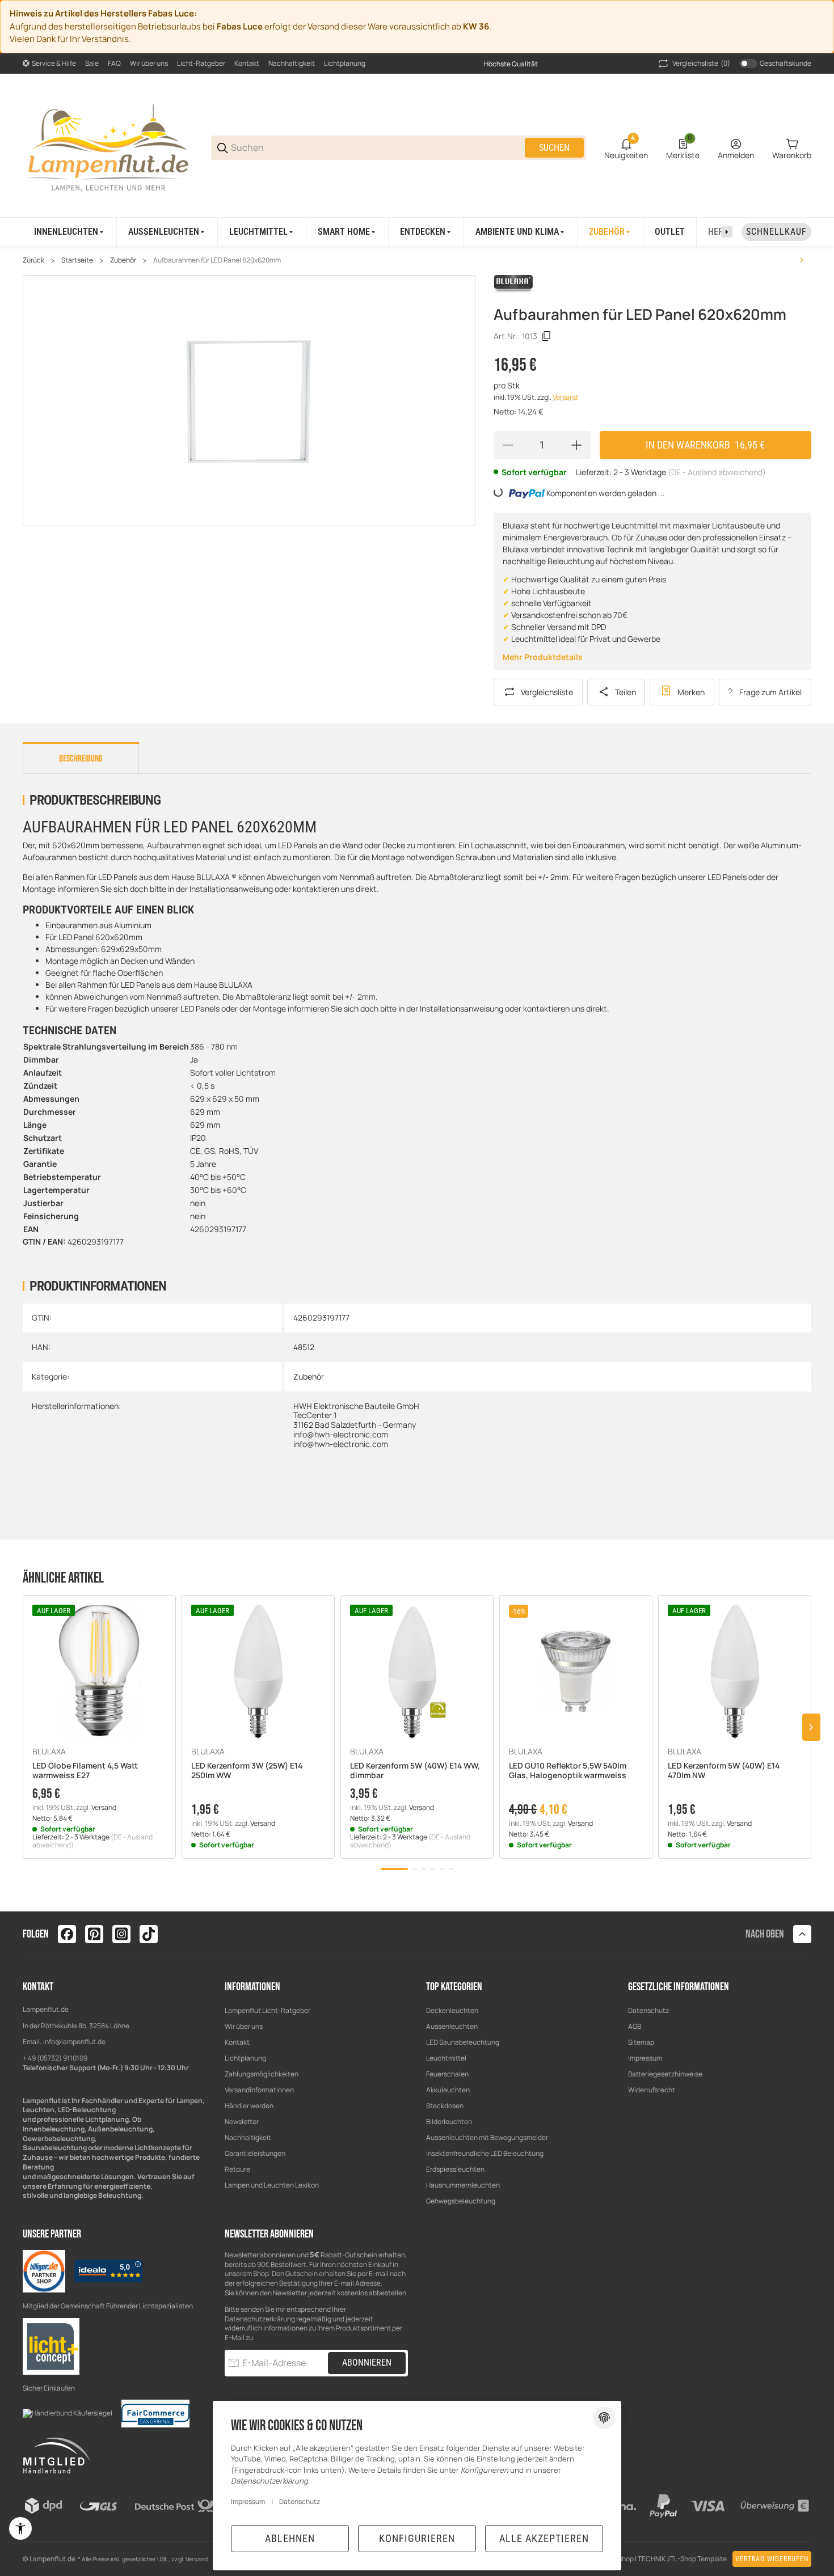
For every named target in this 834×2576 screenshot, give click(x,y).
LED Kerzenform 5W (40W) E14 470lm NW (724, 1771)
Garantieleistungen (255, 2153)
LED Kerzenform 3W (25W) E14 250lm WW (247, 1771)
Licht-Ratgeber (201, 63)
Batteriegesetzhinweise (665, 2074)
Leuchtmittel (446, 2058)
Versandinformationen (259, 2090)
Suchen (554, 148)
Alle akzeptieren (544, 2538)
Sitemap (641, 2042)
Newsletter (242, 2122)
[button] (99, 1672)
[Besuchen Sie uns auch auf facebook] (67, 1934)
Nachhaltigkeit (292, 63)
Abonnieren (367, 2363)
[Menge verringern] (508, 445)
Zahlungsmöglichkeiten (262, 2074)
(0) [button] (701, 63)
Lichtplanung (345, 63)
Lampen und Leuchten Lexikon (272, 2185)
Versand (565, 397)
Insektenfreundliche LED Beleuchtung (485, 2153)
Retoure (237, 2169)
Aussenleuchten (452, 2026)
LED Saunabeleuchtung (463, 2042)
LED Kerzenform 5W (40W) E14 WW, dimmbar (415, 1771)
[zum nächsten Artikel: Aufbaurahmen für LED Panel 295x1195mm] (802, 260)
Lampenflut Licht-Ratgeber (268, 2010)
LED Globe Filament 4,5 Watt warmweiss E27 (85, 1771)
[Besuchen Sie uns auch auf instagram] (121, 1934)
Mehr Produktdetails (543, 657)
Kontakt (247, 63)
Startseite (77, 260)
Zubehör (123, 260)
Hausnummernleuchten (463, 2185)
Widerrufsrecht (652, 2090)
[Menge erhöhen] (576, 445)
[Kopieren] (546, 336)
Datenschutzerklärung (260, 2319)
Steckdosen (445, 2106)
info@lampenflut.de (74, 2042)
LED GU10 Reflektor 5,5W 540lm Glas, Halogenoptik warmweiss (568, 1771)
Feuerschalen (447, 2074)
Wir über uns (149, 63)
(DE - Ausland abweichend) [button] (717, 472)
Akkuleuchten (448, 2090)
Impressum (645, 2058)
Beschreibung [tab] (81, 759)
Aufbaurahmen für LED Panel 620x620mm (217, 260)
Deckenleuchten (452, 2010)
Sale (92, 63)
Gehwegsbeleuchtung (461, 2201)
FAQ (114, 63)
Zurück (33, 260)
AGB (635, 2026)
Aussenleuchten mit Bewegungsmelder (487, 2137)
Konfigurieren (417, 2538)
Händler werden (249, 2106)
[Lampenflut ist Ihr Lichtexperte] (51, 2346)
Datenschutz (648, 2010)
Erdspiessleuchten (455, 2169)
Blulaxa (49, 1752)
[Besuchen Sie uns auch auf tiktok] (149, 1934)
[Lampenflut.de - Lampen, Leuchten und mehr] (108, 147)
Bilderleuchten (449, 2122)
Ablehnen (290, 2538)
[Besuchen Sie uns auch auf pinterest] (94, 1934)
